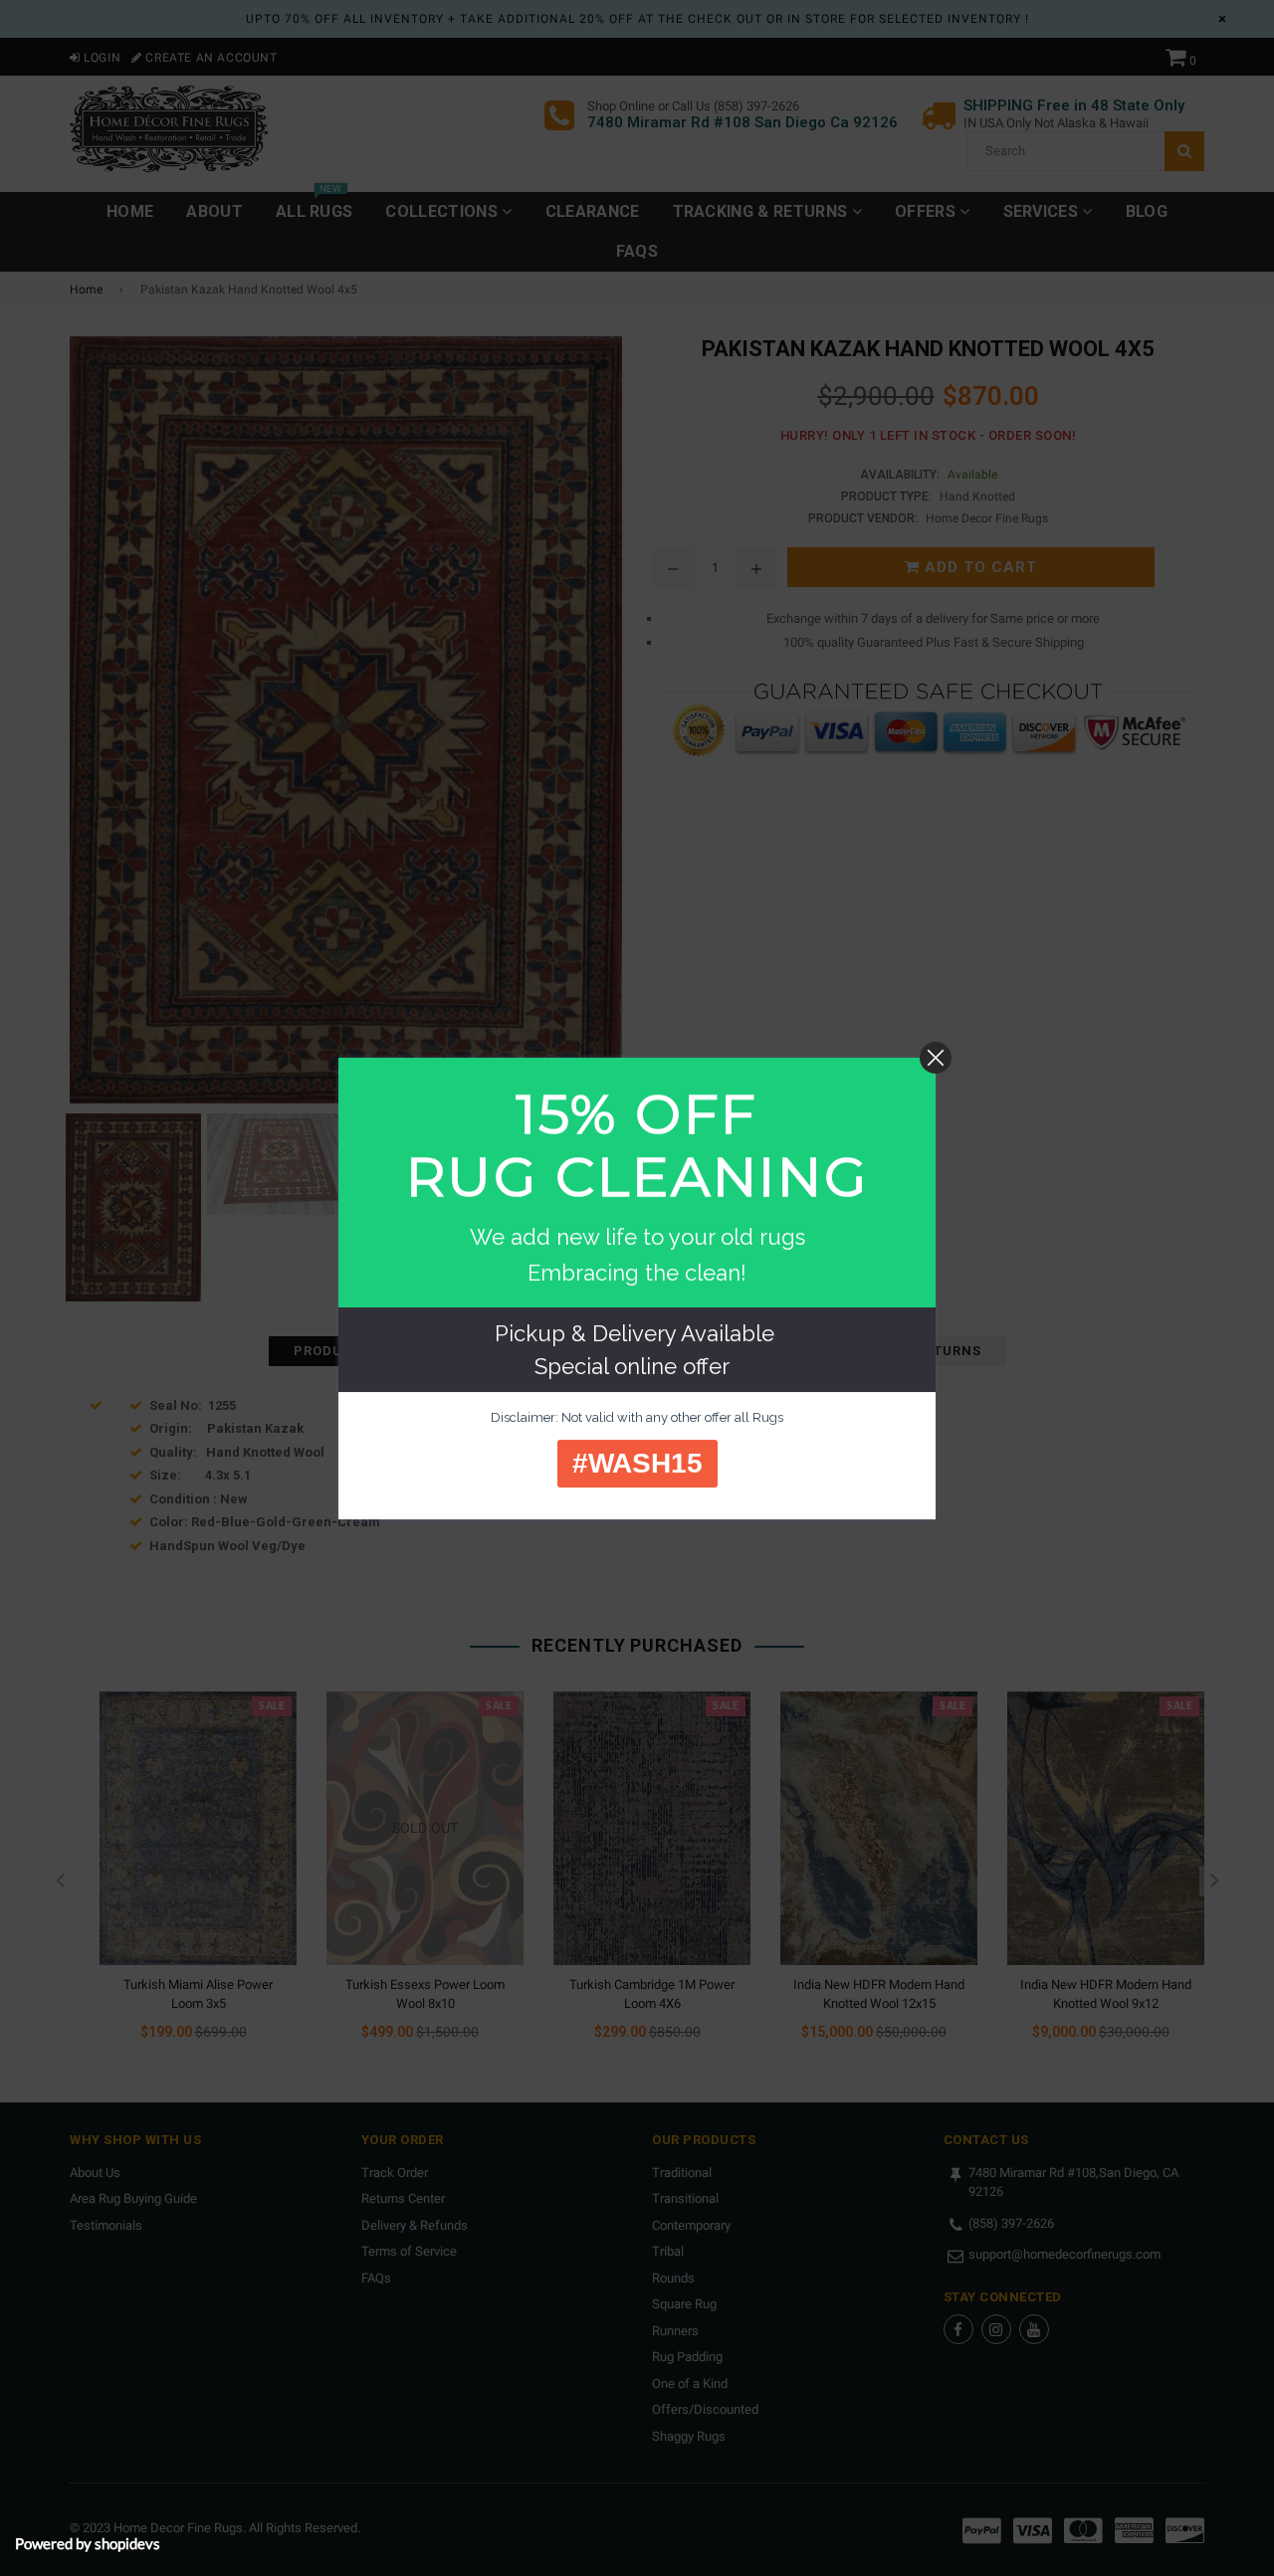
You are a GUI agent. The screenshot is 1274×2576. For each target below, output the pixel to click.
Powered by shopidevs (88, 2543)
